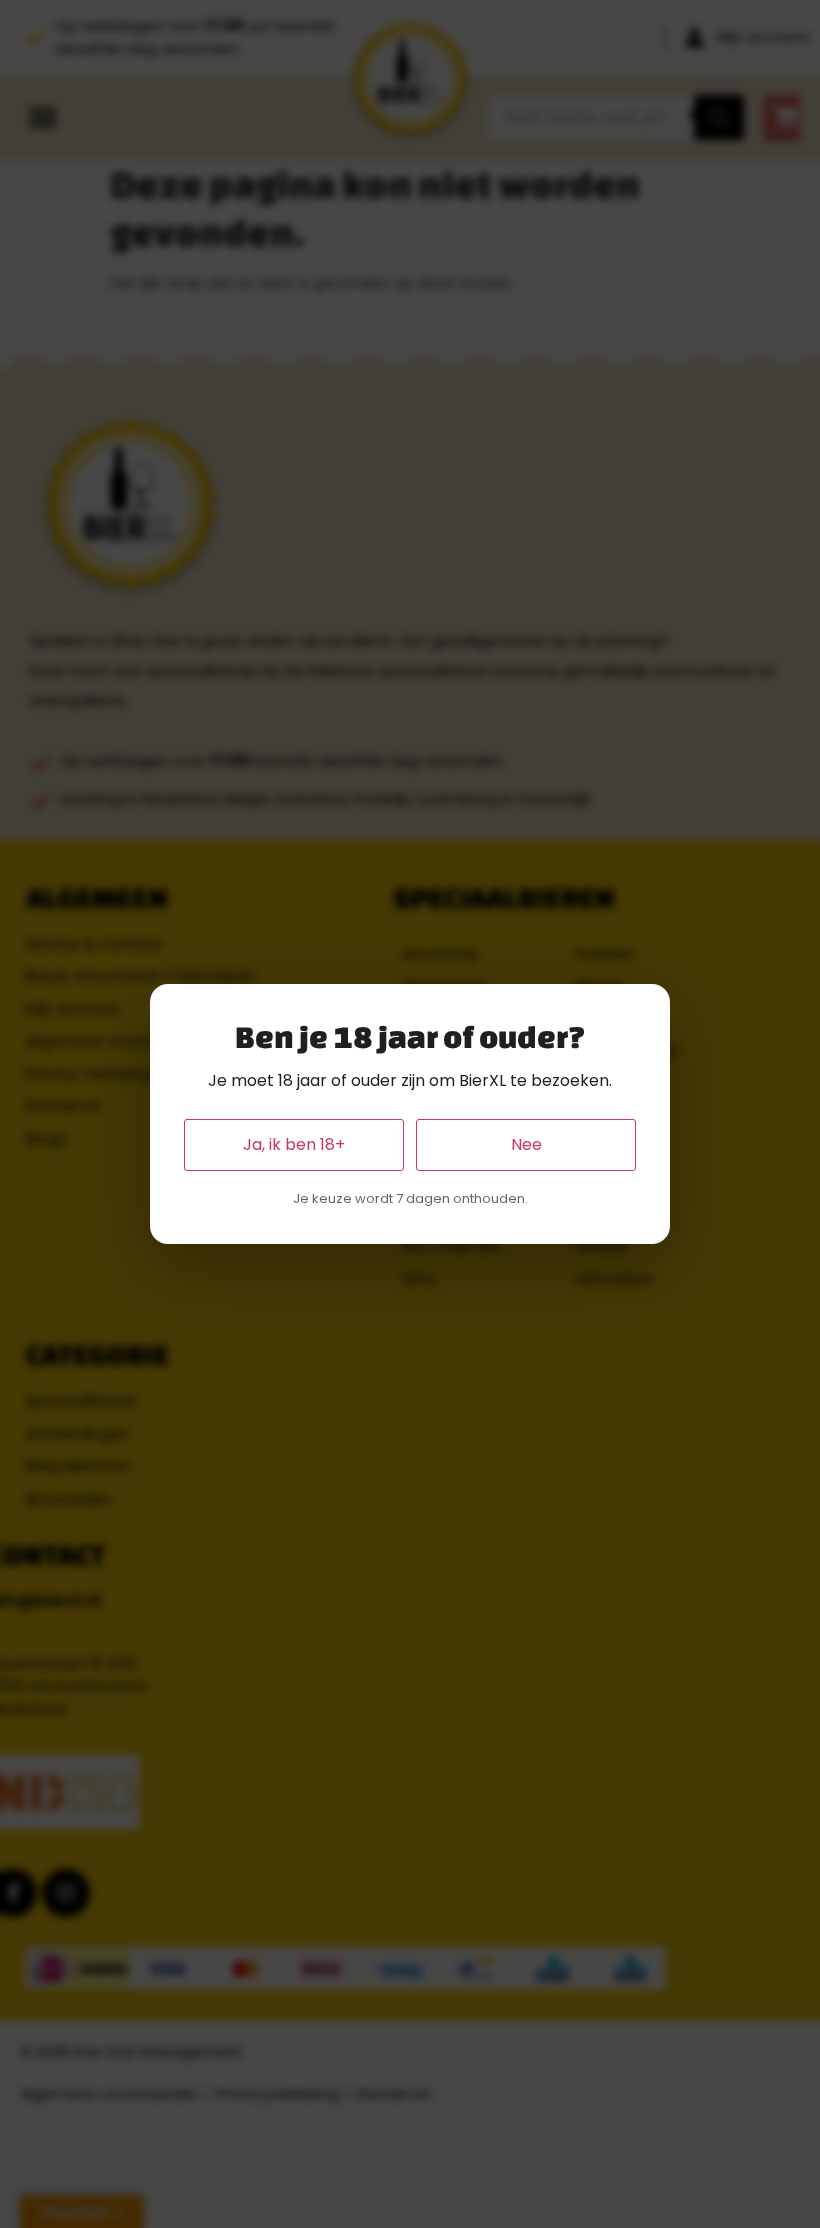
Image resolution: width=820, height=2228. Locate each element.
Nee (526, 1144)
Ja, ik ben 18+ (294, 1144)
